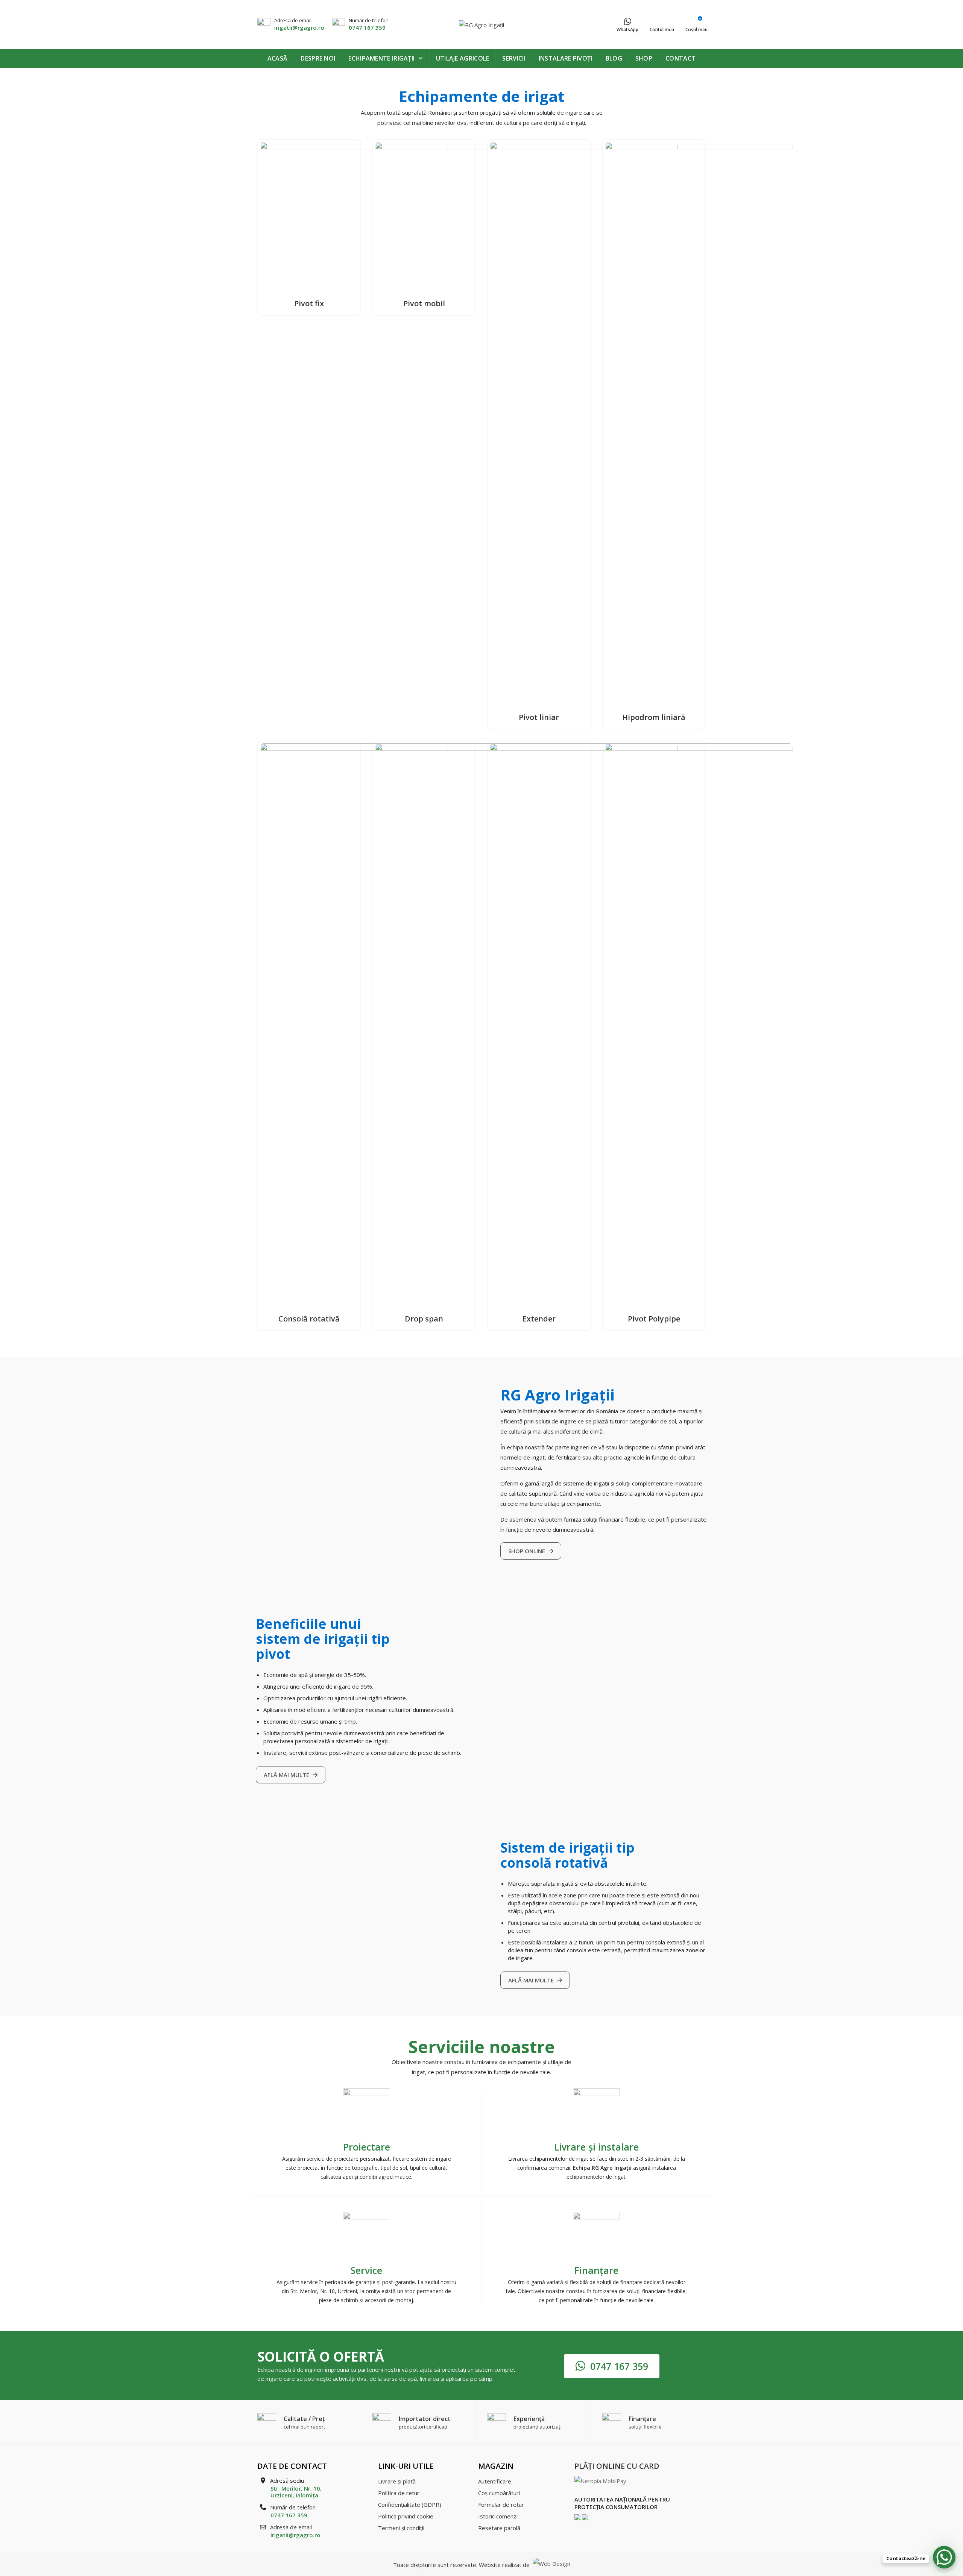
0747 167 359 (367, 27)
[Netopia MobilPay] (600, 2480)
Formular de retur (501, 2505)
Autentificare (495, 2481)
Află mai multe (287, 1775)
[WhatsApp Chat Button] (944, 2557)
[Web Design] (551, 2565)
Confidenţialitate (410, 2505)
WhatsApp (627, 30)
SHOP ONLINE (527, 1551)
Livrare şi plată (397, 2481)
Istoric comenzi (498, 2516)
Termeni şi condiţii (401, 2528)
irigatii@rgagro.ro (299, 27)
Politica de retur (399, 2493)
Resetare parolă (499, 2528)
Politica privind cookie (406, 2516)
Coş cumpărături (499, 2493)
